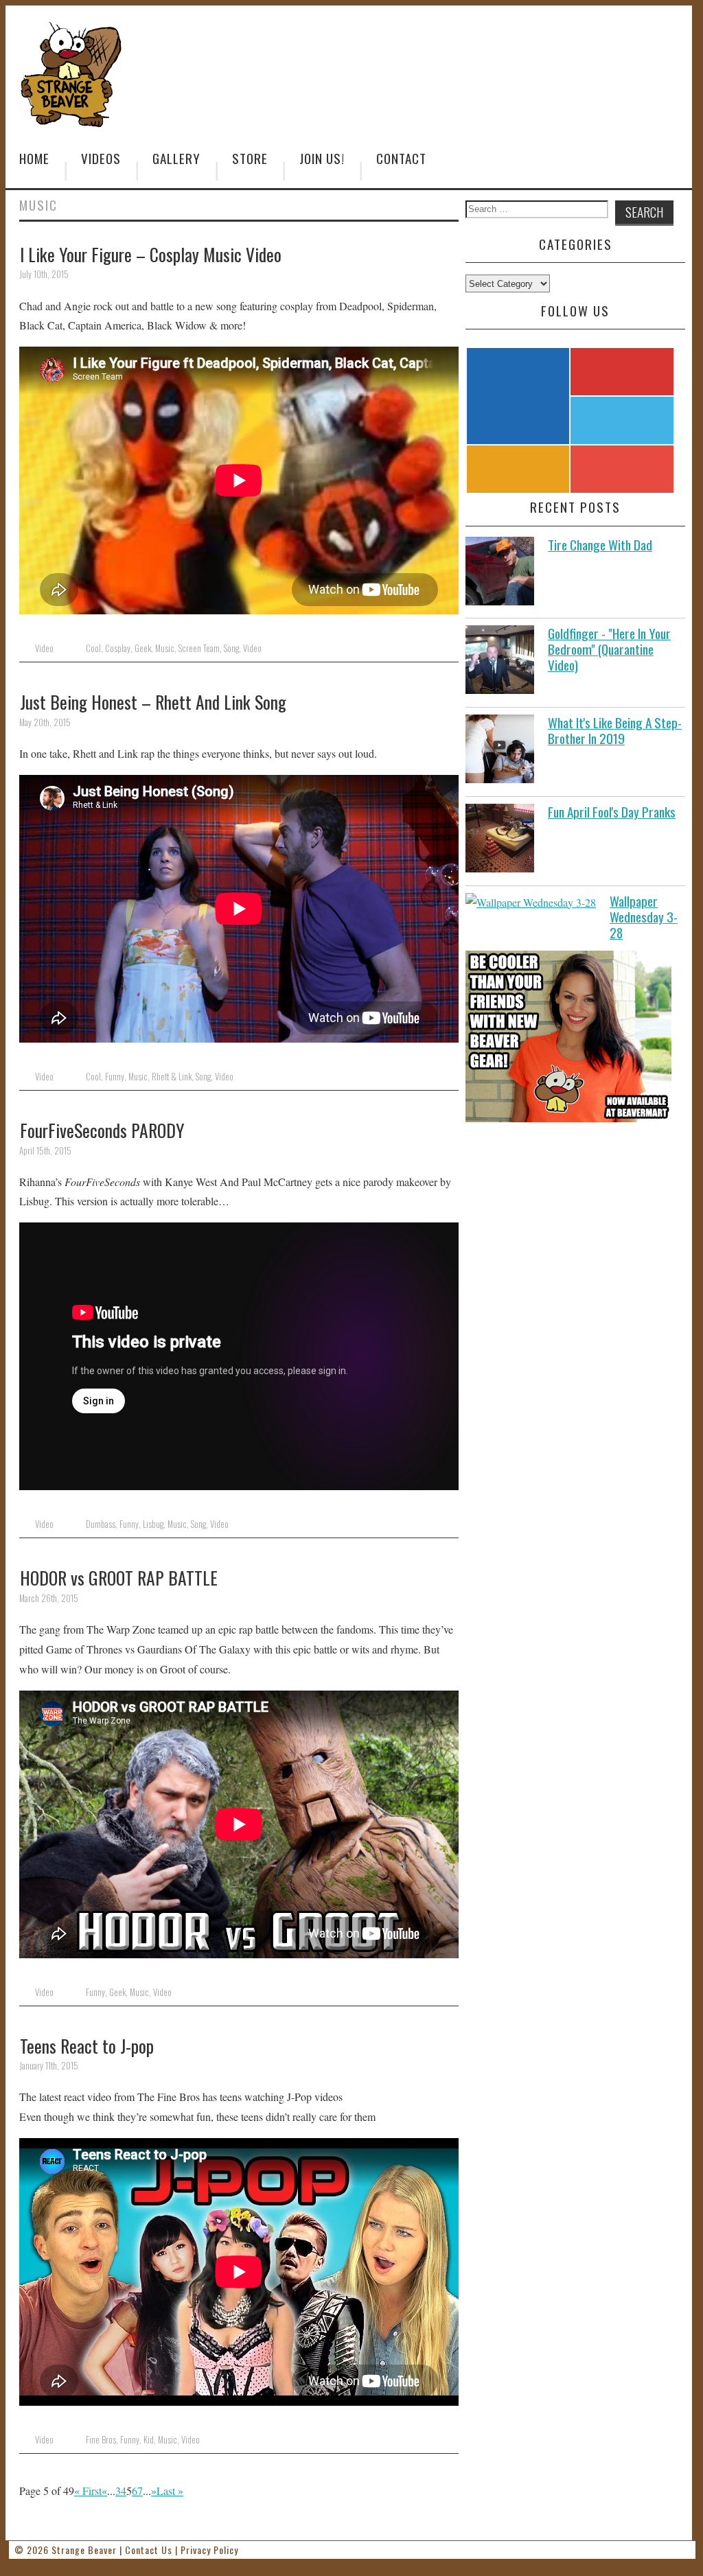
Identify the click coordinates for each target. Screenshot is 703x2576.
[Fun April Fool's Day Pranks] (500, 841)
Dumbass (101, 1524)
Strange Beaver (84, 2550)
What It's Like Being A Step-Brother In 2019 (615, 730)
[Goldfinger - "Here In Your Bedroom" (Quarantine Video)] (500, 663)
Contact (401, 158)
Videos (101, 158)
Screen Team (199, 648)
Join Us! (322, 158)
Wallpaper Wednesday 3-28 (644, 917)
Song (231, 648)
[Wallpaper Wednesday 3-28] (531, 903)
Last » (170, 2491)
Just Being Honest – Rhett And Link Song (153, 701)
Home (34, 158)
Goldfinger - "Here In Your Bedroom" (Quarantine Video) (609, 649)
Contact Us (149, 2550)
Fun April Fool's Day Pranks (612, 812)
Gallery (176, 158)
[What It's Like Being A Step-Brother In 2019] (500, 752)
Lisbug (153, 1524)
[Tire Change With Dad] (500, 574)
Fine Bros (101, 2440)
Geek (143, 648)
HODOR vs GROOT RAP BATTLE (119, 1577)
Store (250, 158)
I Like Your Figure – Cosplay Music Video (151, 254)
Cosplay (118, 648)
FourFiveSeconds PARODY (102, 1130)
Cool (93, 648)
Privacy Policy (209, 2550)
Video (44, 648)
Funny (115, 1077)
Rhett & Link (172, 1077)
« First (88, 2491)
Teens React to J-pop (87, 2045)
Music (165, 648)
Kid (149, 2440)
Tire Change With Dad (600, 545)
